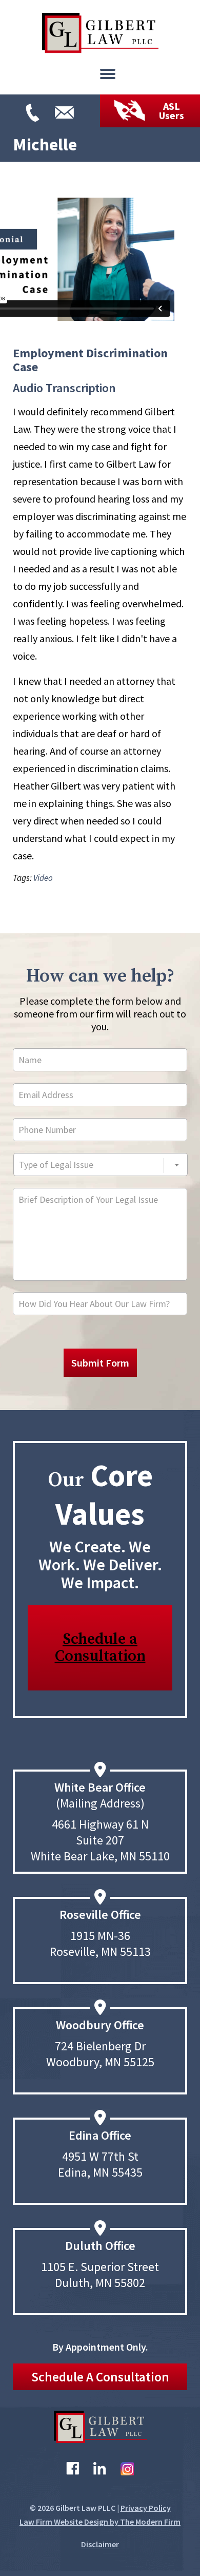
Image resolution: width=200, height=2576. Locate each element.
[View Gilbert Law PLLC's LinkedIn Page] (100, 2471)
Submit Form (100, 1363)
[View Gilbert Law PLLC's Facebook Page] (73, 2471)
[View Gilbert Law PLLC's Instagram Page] (127, 2471)
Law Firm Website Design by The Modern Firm (100, 2522)
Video (43, 878)
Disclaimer (100, 2544)
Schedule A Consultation (100, 2377)
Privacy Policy (146, 2508)
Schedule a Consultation (100, 1648)
